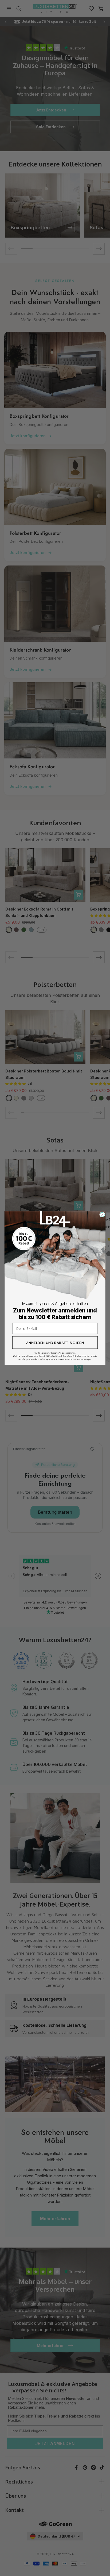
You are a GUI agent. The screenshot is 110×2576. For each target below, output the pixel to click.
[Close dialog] (102, 1215)
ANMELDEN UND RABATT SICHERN (55, 1342)
